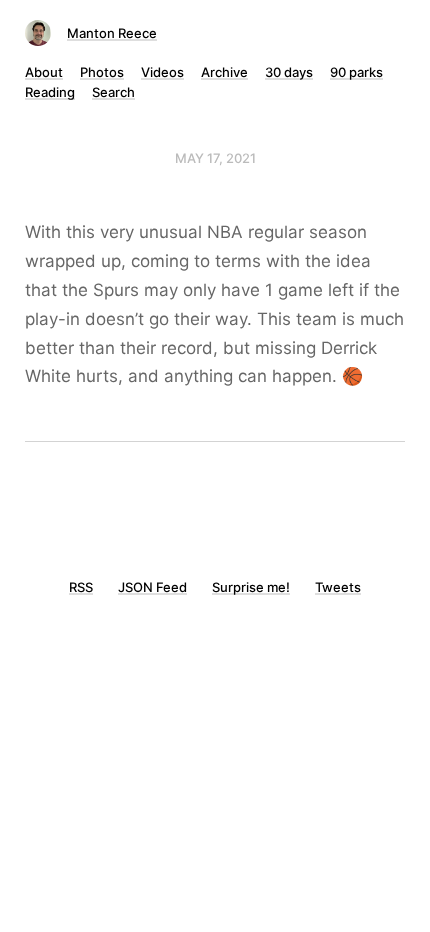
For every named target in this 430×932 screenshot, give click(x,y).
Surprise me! (251, 587)
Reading (50, 92)
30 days (289, 72)
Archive (224, 72)
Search (113, 92)
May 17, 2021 (215, 158)
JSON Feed (152, 587)
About (44, 72)
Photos (102, 72)
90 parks (356, 72)
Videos (162, 72)
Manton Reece (112, 33)
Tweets (338, 587)
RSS (81, 587)
